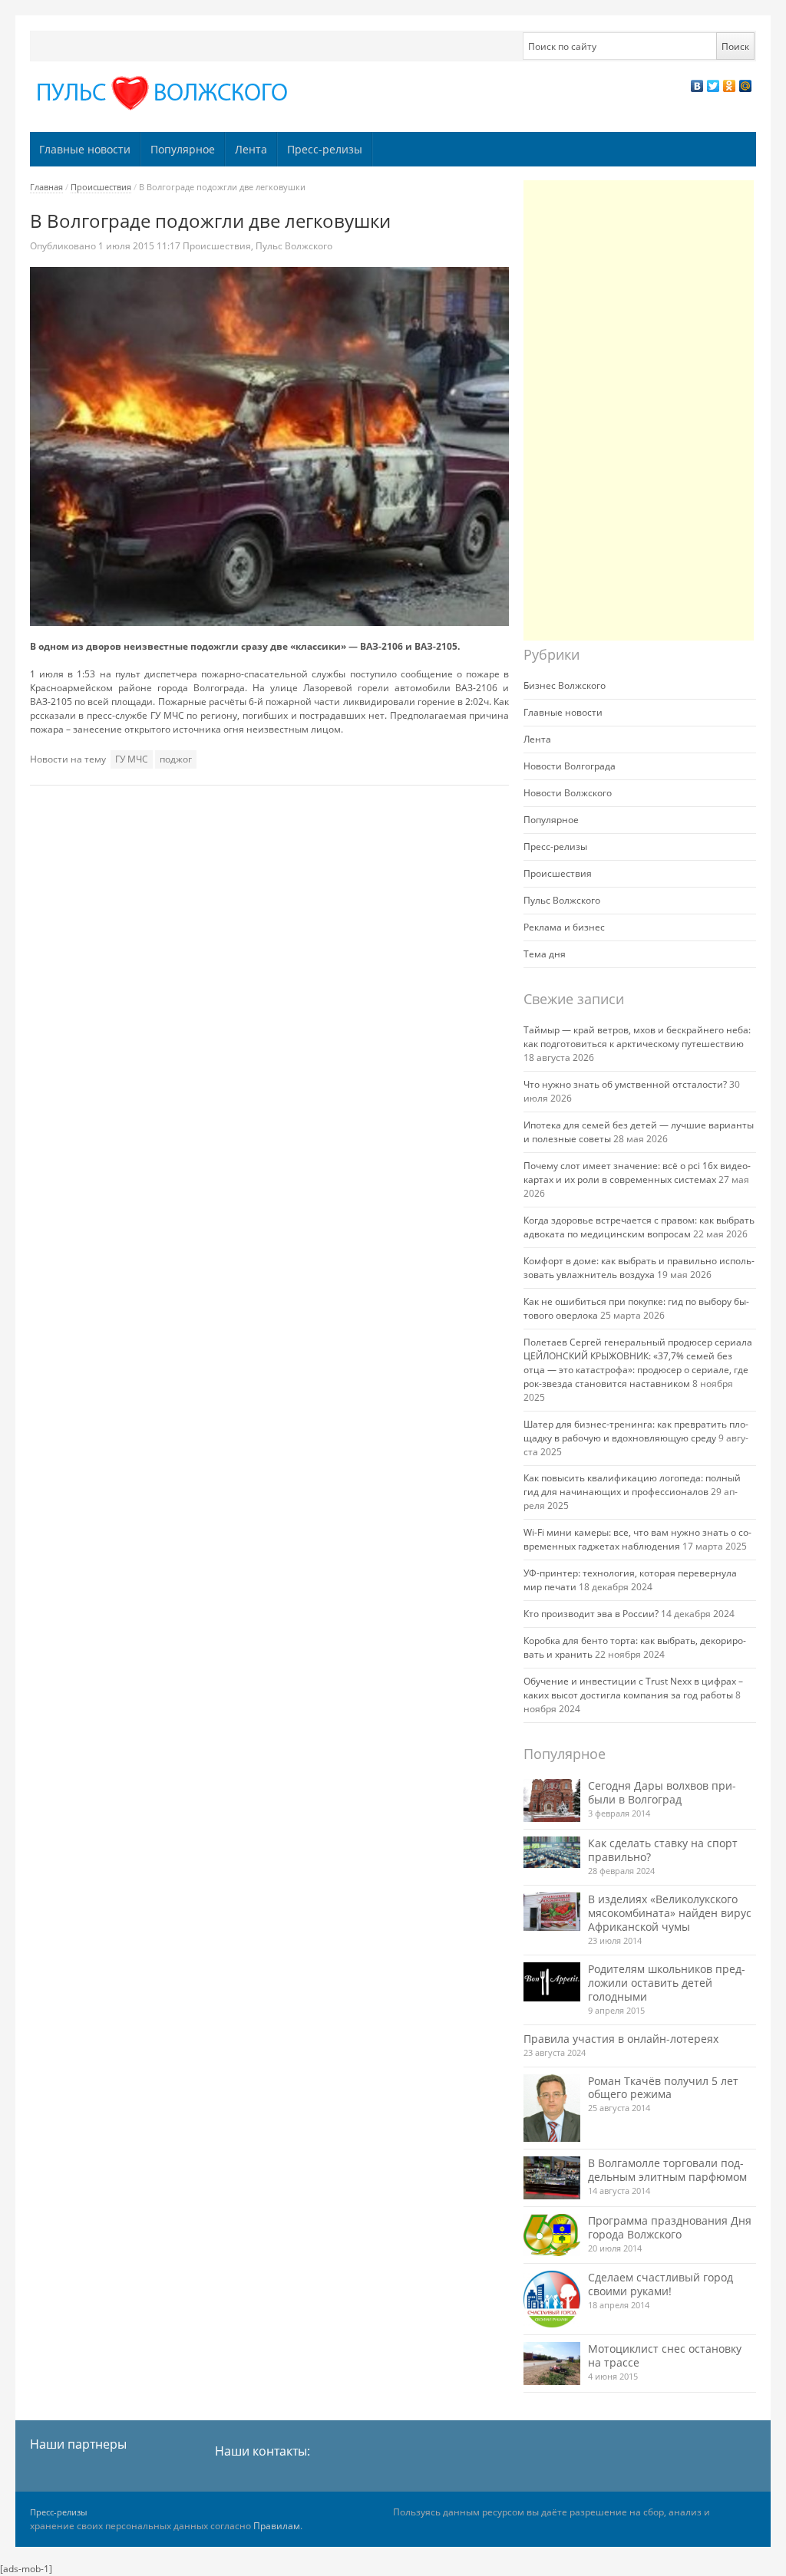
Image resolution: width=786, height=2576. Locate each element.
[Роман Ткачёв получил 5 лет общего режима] (552, 2108)
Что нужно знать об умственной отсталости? (625, 1084)
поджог (176, 759)
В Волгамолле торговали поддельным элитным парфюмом (667, 2170)
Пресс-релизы (325, 149)
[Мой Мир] (746, 86)
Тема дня (545, 954)
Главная (46, 187)
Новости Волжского (568, 793)
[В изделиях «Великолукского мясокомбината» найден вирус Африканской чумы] (552, 1912)
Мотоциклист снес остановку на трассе (665, 2355)
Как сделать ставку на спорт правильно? (663, 1850)
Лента (251, 149)
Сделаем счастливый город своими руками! (661, 2284)
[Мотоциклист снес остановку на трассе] (552, 2363)
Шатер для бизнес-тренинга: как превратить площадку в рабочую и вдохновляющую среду (636, 1431)
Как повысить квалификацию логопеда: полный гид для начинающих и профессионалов (632, 1485)
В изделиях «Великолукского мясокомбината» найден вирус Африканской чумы (670, 1913)
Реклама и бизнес (564, 927)
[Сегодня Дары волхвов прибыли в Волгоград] (552, 1800)
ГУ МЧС (132, 759)
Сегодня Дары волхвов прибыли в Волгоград (662, 1792)
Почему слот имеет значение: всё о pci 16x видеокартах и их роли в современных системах (637, 1173)
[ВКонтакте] (697, 86)
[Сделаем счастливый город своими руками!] (552, 2299)
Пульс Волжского (294, 246)
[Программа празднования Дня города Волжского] (552, 2235)
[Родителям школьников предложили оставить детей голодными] (552, 1982)
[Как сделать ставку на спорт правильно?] (552, 1853)
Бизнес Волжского (565, 685)
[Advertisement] (639, 410)
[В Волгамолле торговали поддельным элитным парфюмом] (552, 2177)
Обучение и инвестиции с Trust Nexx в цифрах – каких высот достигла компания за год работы (633, 1688)
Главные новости (85, 149)
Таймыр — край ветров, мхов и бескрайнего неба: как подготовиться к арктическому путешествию (637, 1037)
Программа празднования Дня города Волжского (670, 2227)
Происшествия (101, 187)
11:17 (140, 246)
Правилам (277, 2526)
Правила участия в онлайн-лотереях (621, 2039)
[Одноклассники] (730, 86)
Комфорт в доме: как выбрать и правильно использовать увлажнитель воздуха (639, 1268)
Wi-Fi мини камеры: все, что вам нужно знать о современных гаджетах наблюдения (637, 1539)
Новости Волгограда (570, 766)
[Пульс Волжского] (165, 93)
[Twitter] (713, 86)
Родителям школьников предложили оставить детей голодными (667, 1983)
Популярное (183, 149)
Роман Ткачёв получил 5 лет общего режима (663, 2088)
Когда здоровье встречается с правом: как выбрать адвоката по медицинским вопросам (639, 1227)
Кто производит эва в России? (591, 1614)
